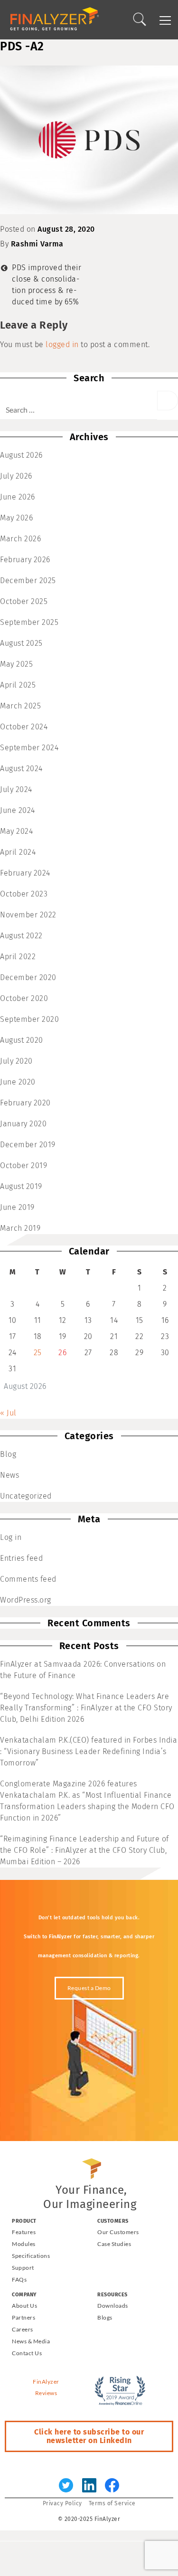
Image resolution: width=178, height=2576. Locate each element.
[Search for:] (79, 405)
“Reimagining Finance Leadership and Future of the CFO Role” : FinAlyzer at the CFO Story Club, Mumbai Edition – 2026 (84, 1850)
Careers (23, 2329)
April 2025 (18, 685)
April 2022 (18, 957)
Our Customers (118, 2232)
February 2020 (25, 1103)
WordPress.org (26, 1600)
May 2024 (16, 831)
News (9, 1475)
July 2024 (16, 789)
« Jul (8, 1413)
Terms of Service (112, 2503)
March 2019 (20, 1228)
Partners (23, 2317)
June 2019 (17, 1207)
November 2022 (28, 915)
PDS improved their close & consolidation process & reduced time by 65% (47, 285)
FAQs (19, 2279)
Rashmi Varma (37, 244)
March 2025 (20, 706)
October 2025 (24, 601)
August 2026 (21, 455)
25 (38, 1353)
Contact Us (27, 2353)
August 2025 (21, 643)
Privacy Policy (62, 2503)
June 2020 (18, 1082)
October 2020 (24, 998)
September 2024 (29, 748)
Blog (8, 1454)
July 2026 (16, 476)
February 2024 (25, 873)
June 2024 (18, 810)
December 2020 (28, 977)
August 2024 (21, 769)
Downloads (113, 2306)
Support (23, 2268)
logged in (62, 344)
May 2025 (16, 664)
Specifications (31, 2256)
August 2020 (22, 1040)
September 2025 (29, 622)
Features (24, 2232)
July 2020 (16, 1061)
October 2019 (23, 1165)
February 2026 (25, 560)
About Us (24, 2306)
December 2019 (28, 1145)
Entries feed (21, 1558)
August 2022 (21, 936)
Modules (24, 2244)
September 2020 (29, 1019)
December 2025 (28, 580)
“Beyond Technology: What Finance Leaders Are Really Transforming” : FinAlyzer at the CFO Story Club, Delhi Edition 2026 (86, 1708)
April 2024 (18, 852)
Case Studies (114, 2244)
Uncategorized (26, 1496)
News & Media (31, 2341)
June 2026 (18, 497)
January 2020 (23, 1124)
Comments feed (28, 1579)
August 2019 (21, 1186)
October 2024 (24, 727)
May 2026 (16, 518)
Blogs (105, 2317)
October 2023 (24, 894)
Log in (11, 1537)
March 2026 (20, 539)
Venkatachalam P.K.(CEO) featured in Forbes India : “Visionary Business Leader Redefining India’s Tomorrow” (89, 1751)
